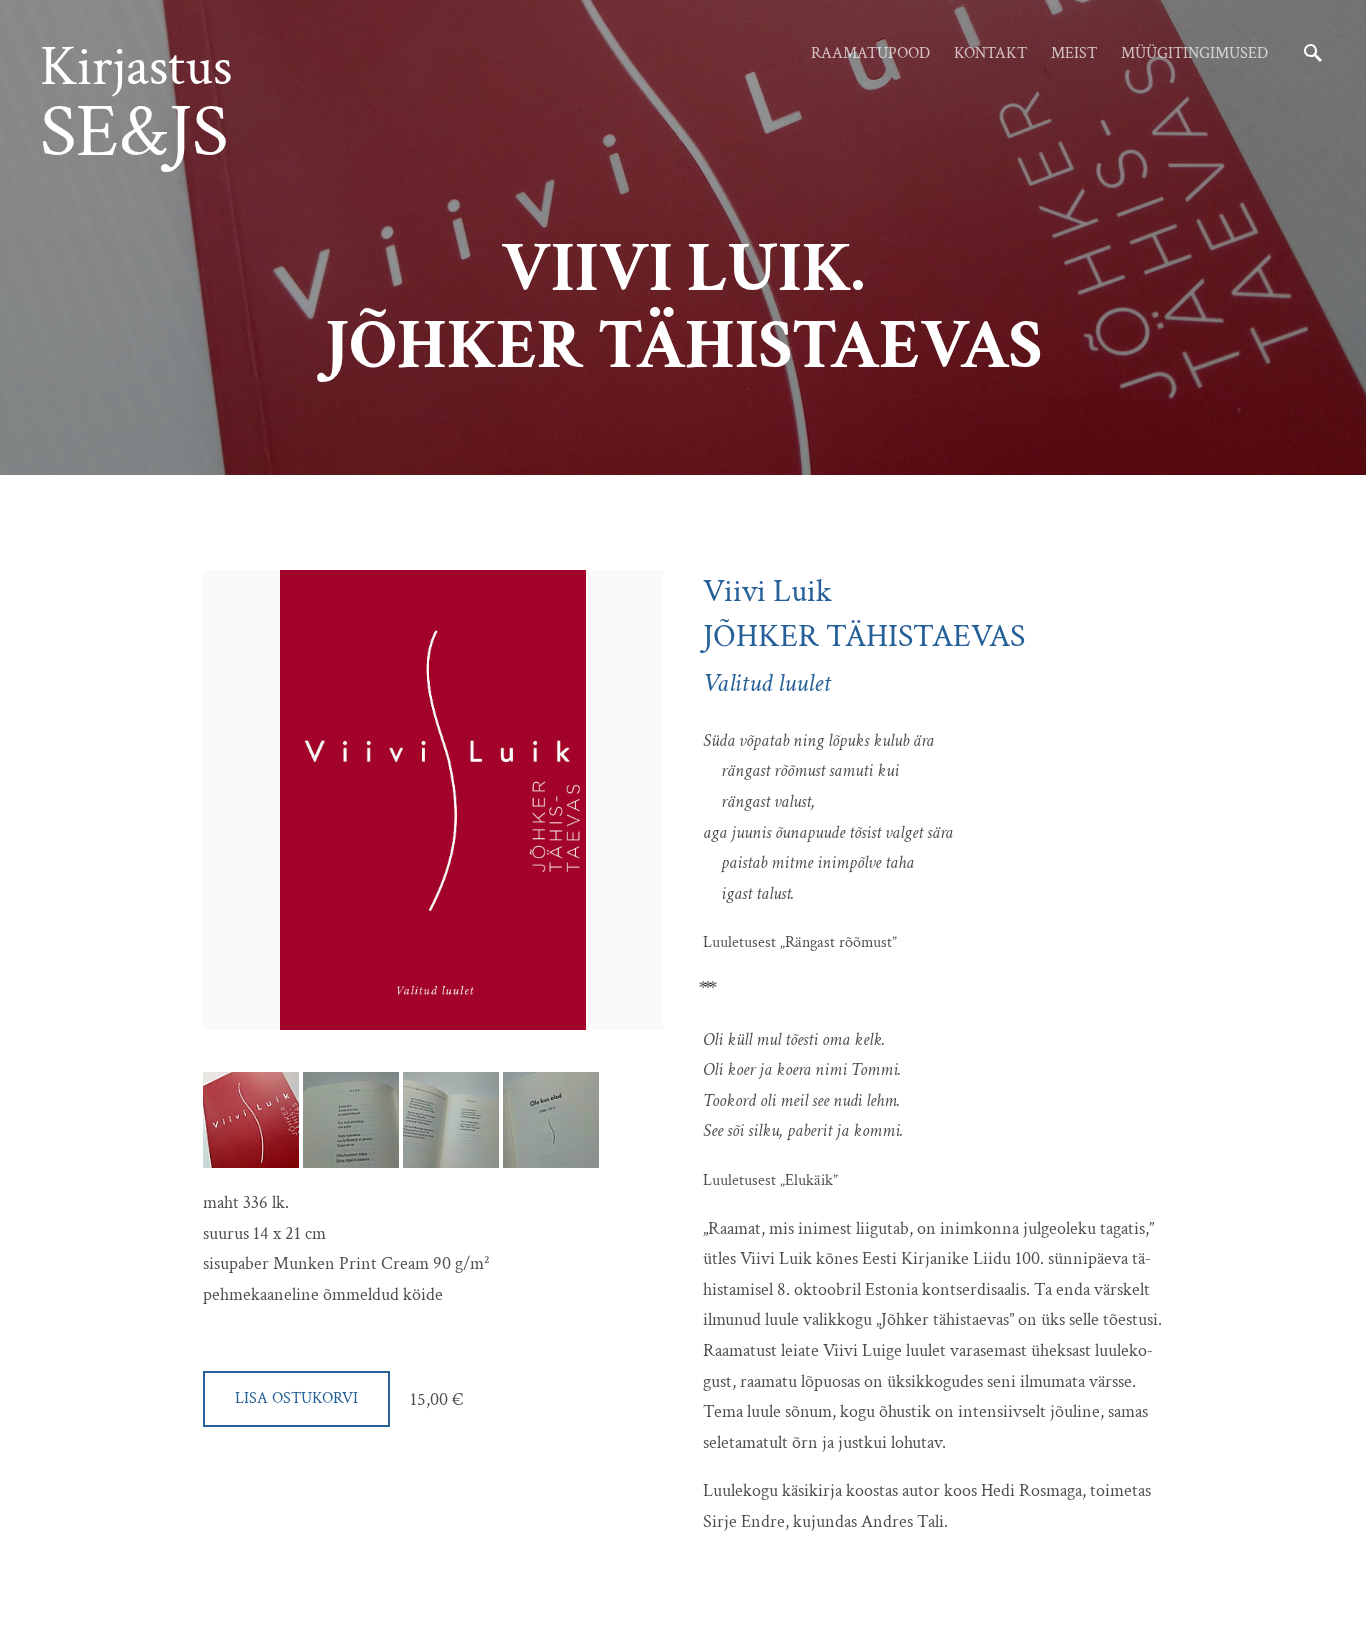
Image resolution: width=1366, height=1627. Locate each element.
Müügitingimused (1194, 53)
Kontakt (990, 53)
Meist (1074, 53)
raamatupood (870, 53)
